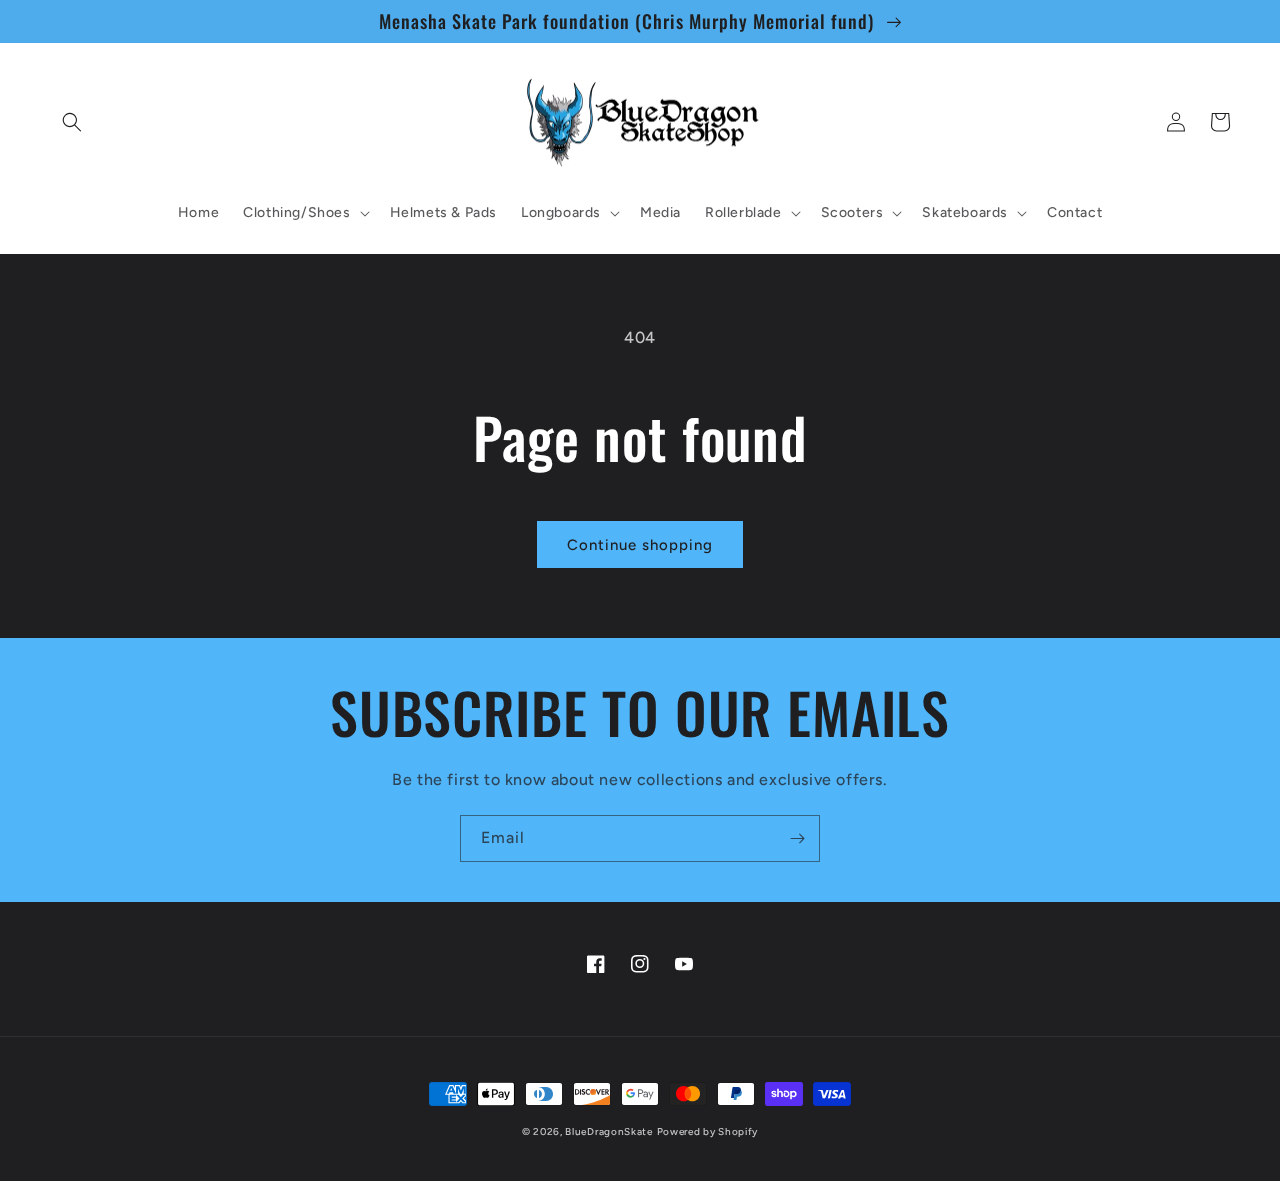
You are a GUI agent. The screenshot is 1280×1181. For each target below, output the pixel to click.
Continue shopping (640, 545)
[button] (72, 122)
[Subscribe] (797, 838)
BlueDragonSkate (609, 1131)
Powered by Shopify (708, 1131)
